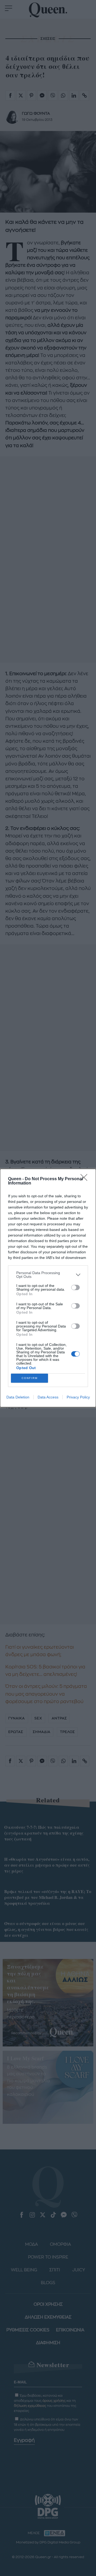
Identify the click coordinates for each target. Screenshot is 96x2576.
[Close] (86, 1179)
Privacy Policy (78, 1397)
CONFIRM (30, 1378)
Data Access (48, 1397)
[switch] (75, 1287)
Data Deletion (18, 1397)
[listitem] (48, 1275)
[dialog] (48, 1288)
